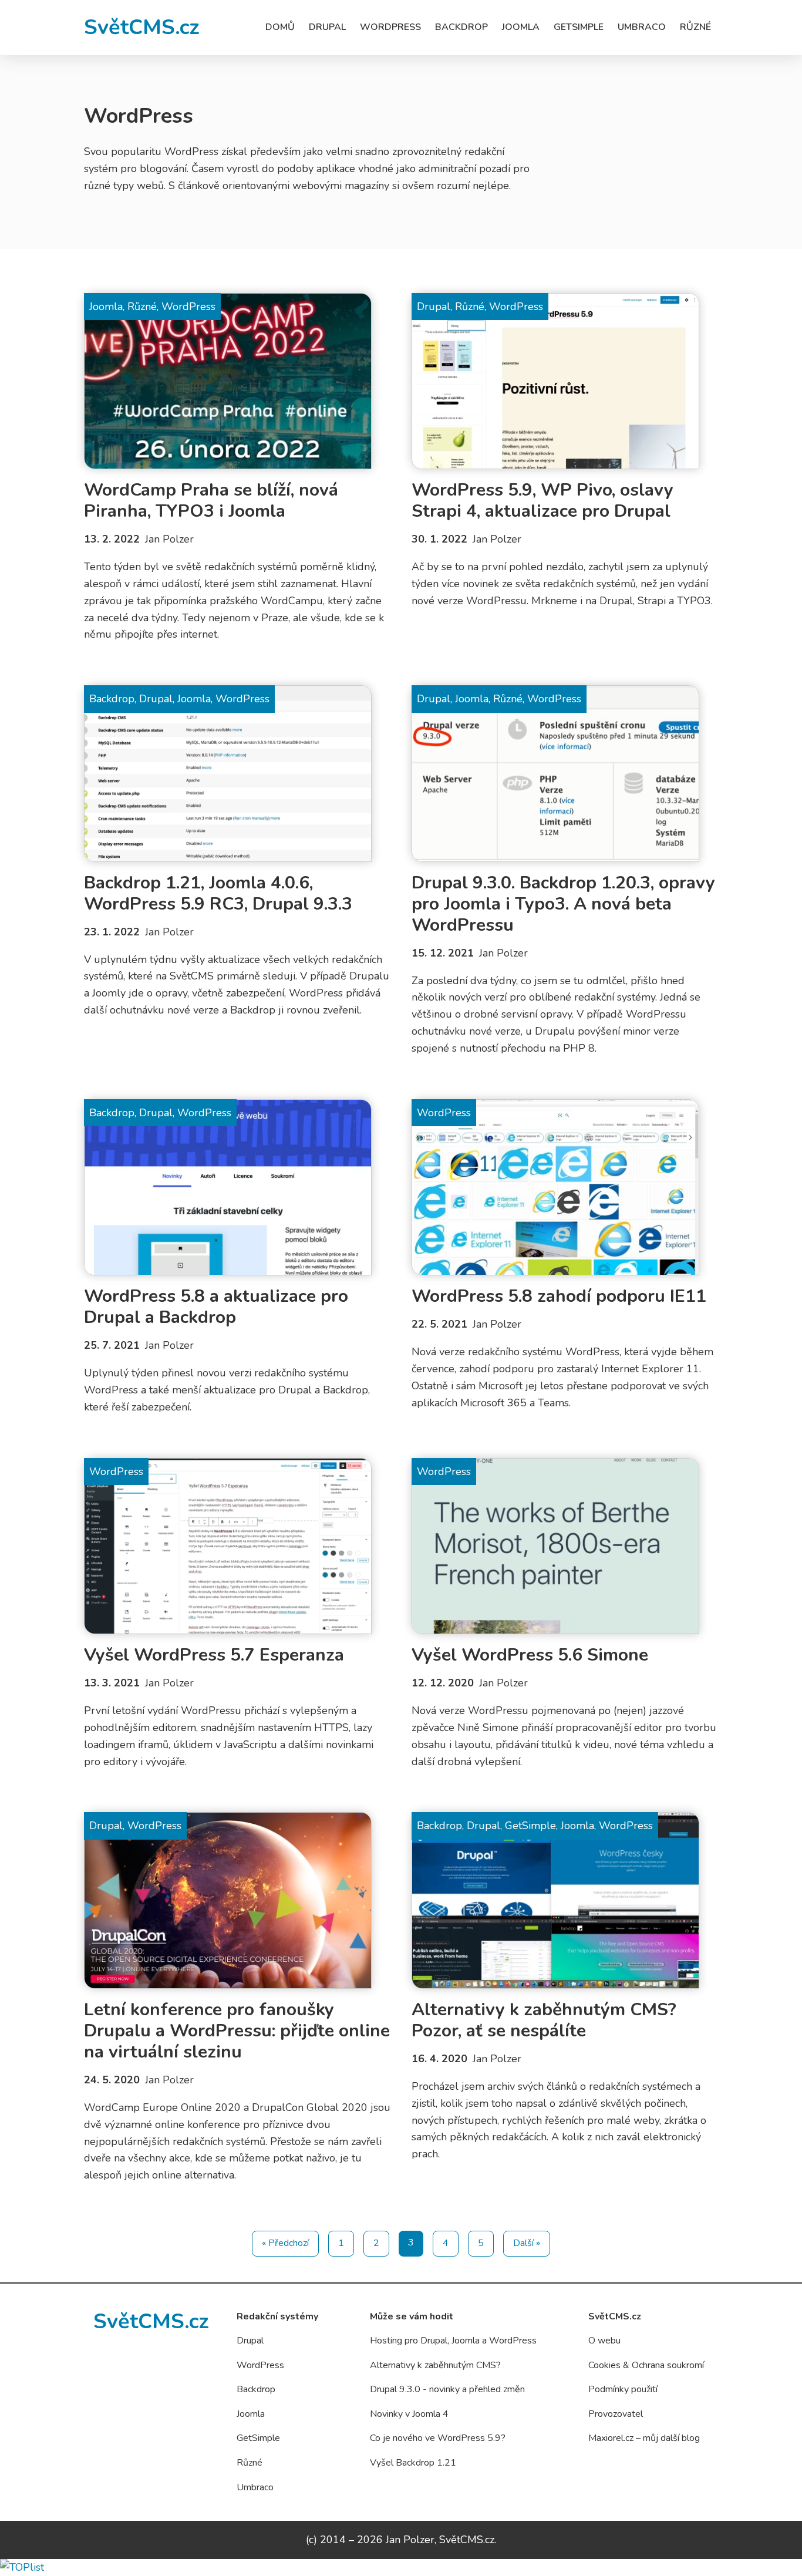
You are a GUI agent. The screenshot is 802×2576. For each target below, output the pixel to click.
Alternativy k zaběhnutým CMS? (435, 2365)
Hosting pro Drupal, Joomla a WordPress (453, 2341)
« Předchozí (285, 2243)
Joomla (521, 27)
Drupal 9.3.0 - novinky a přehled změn (447, 2389)
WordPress (390, 27)
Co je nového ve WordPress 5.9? (438, 2438)
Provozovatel (616, 2414)
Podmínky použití (623, 2389)
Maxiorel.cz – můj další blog (644, 2438)
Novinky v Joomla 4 (409, 2414)
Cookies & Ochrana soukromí (646, 2365)
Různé (695, 27)
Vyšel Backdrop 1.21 (413, 2463)
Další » (527, 2243)
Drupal (327, 27)
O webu (604, 2341)
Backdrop (461, 27)
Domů (280, 27)
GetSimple (579, 27)
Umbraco (642, 27)
